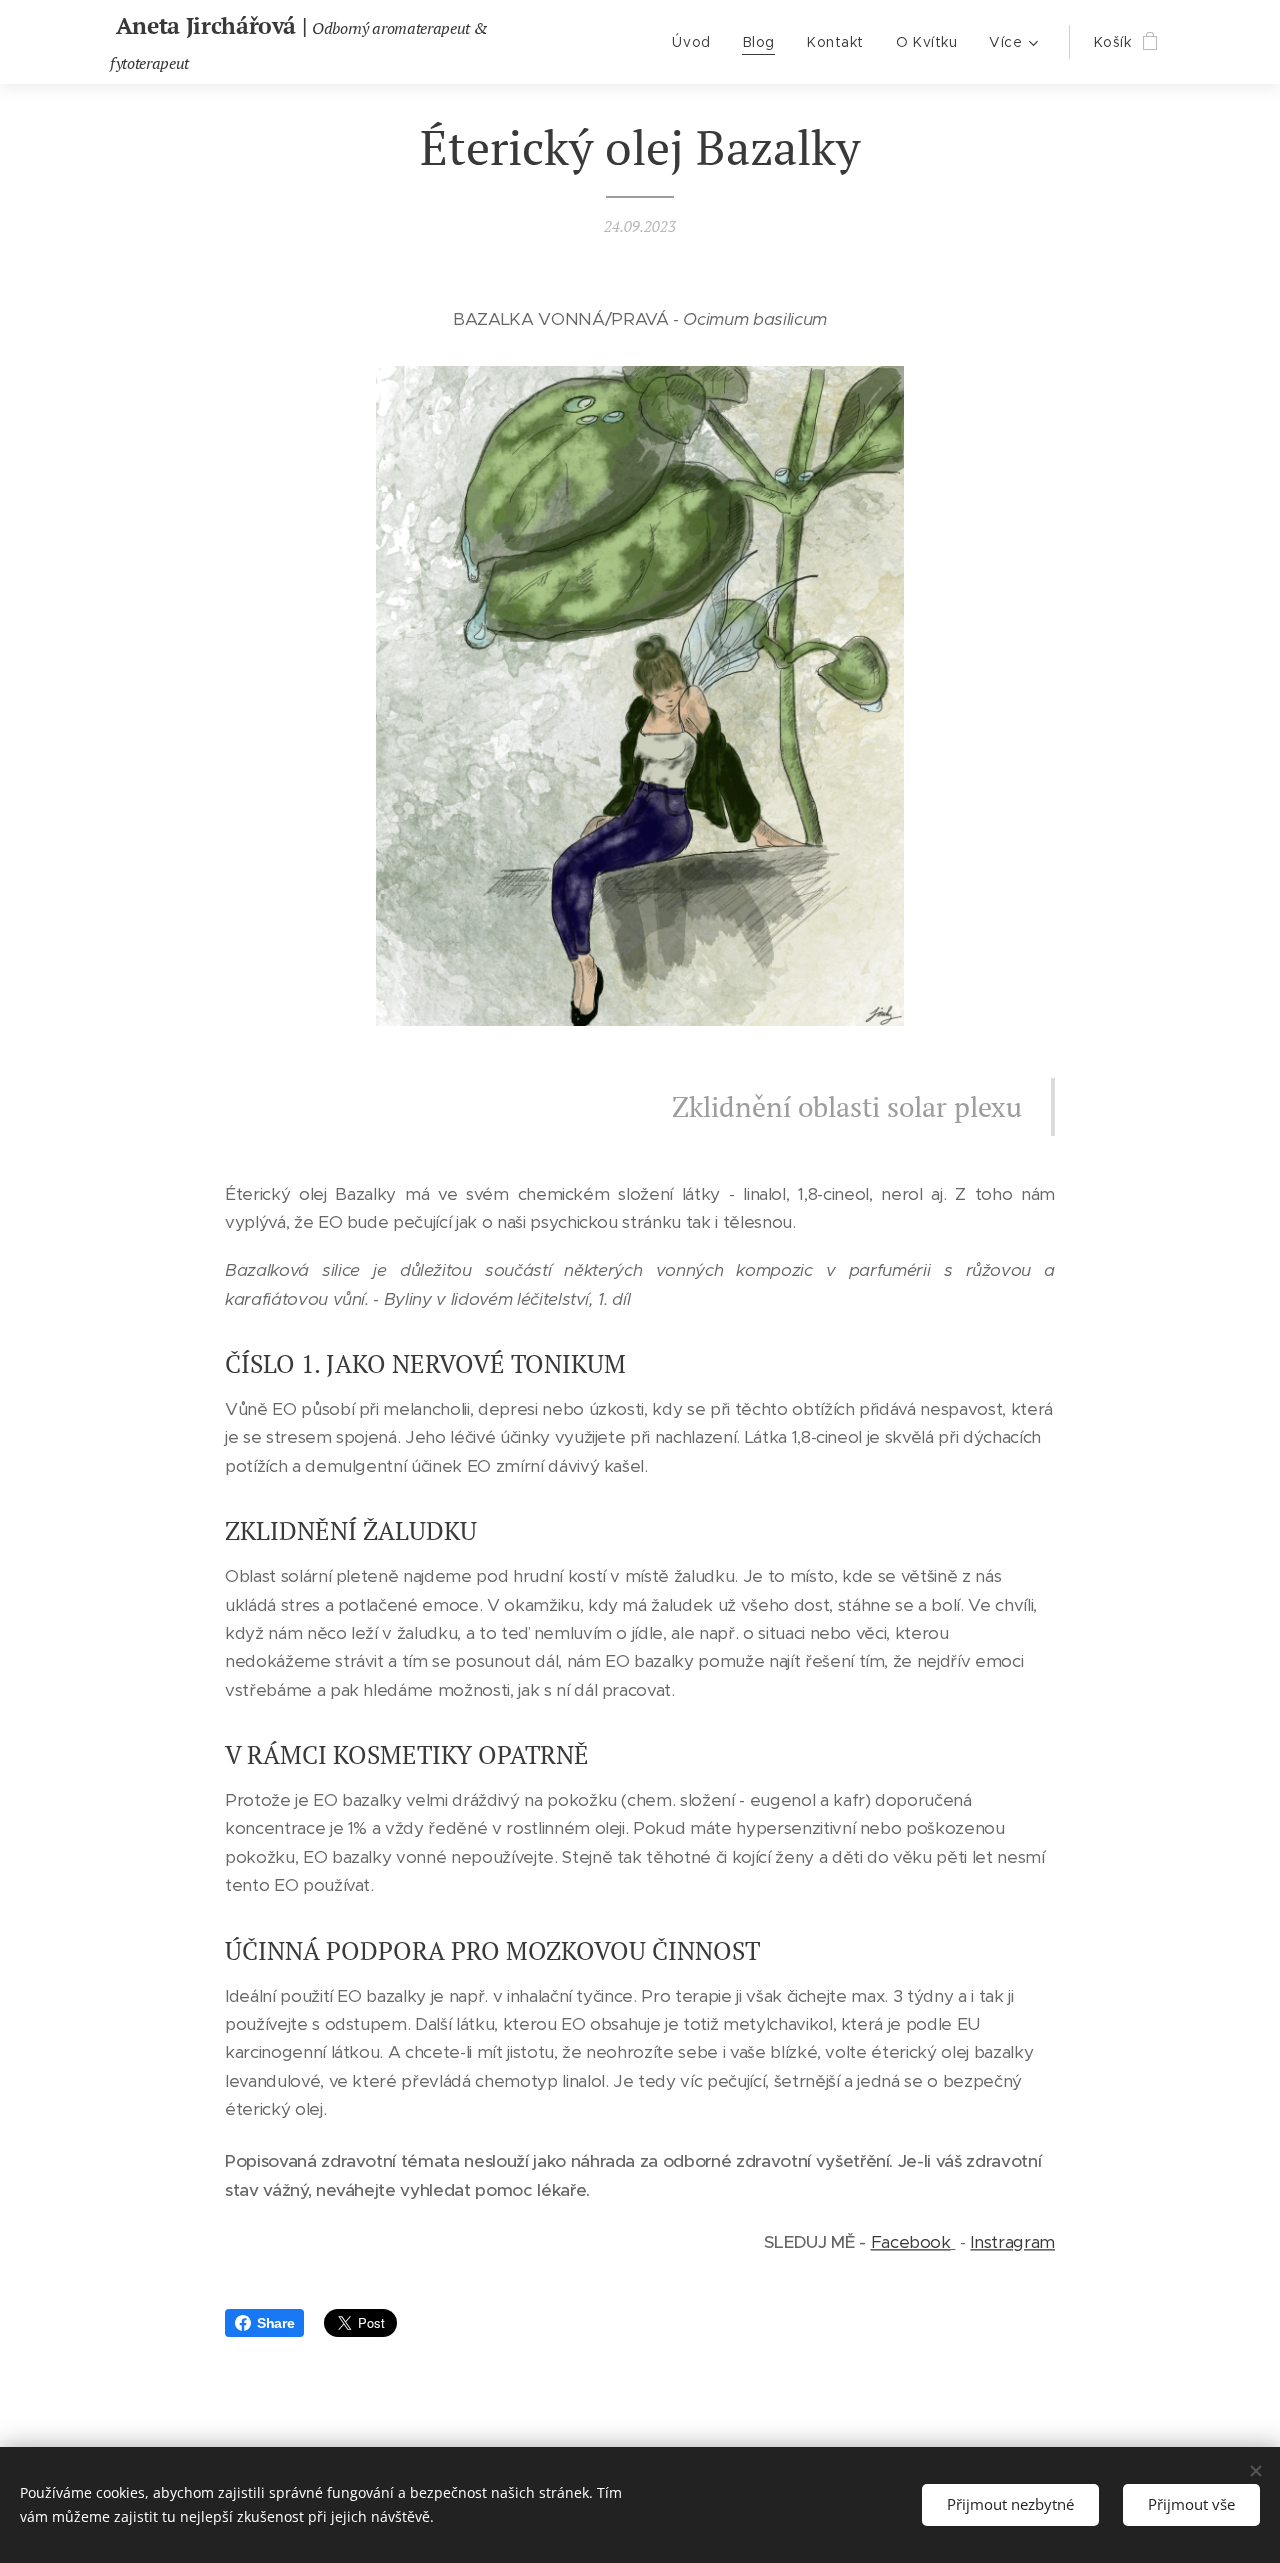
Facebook (911, 2242)
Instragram (1012, 2242)
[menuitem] (696, 42)
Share (275, 2323)
